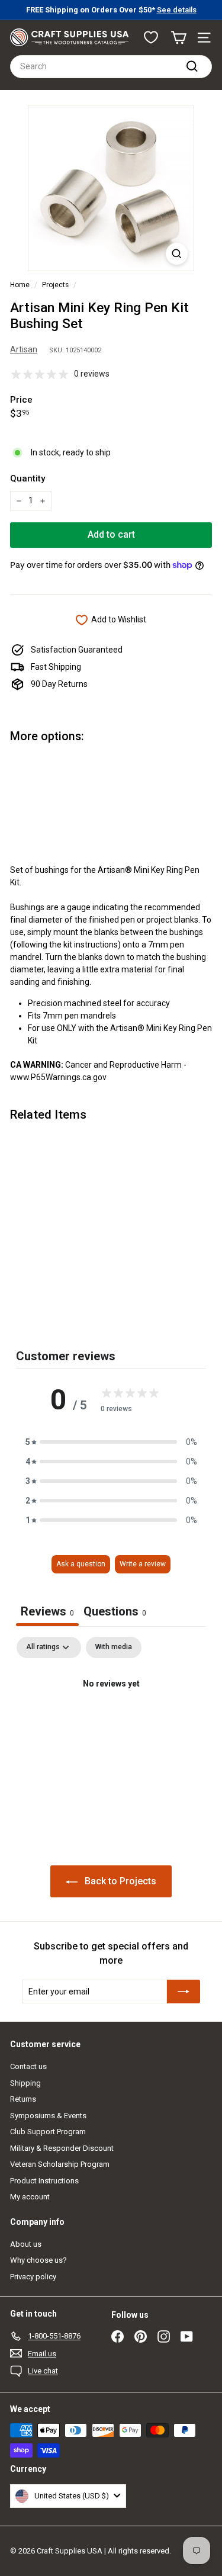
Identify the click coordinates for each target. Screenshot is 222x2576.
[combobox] (111, 67)
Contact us (28, 2066)
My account (30, 2197)
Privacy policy (33, 2277)
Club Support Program (48, 2132)
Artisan (24, 349)
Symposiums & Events (48, 2116)
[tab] (115, 1613)
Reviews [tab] (47, 1611)
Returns (23, 2099)
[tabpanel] (111, 1724)
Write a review (143, 1564)
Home (20, 285)
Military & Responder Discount (62, 2148)
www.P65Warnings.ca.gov (58, 1077)
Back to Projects (119, 1881)
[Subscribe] (184, 1992)
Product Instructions (44, 2181)
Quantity (28, 478)
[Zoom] (177, 254)
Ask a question (81, 1564)
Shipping (25, 2083)
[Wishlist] (151, 37)
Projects (55, 285)
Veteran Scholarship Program (60, 2164)
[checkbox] (114, 1647)
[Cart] (178, 38)
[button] (111, 1442)
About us (26, 2244)
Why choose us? (38, 2260)
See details (177, 10)
